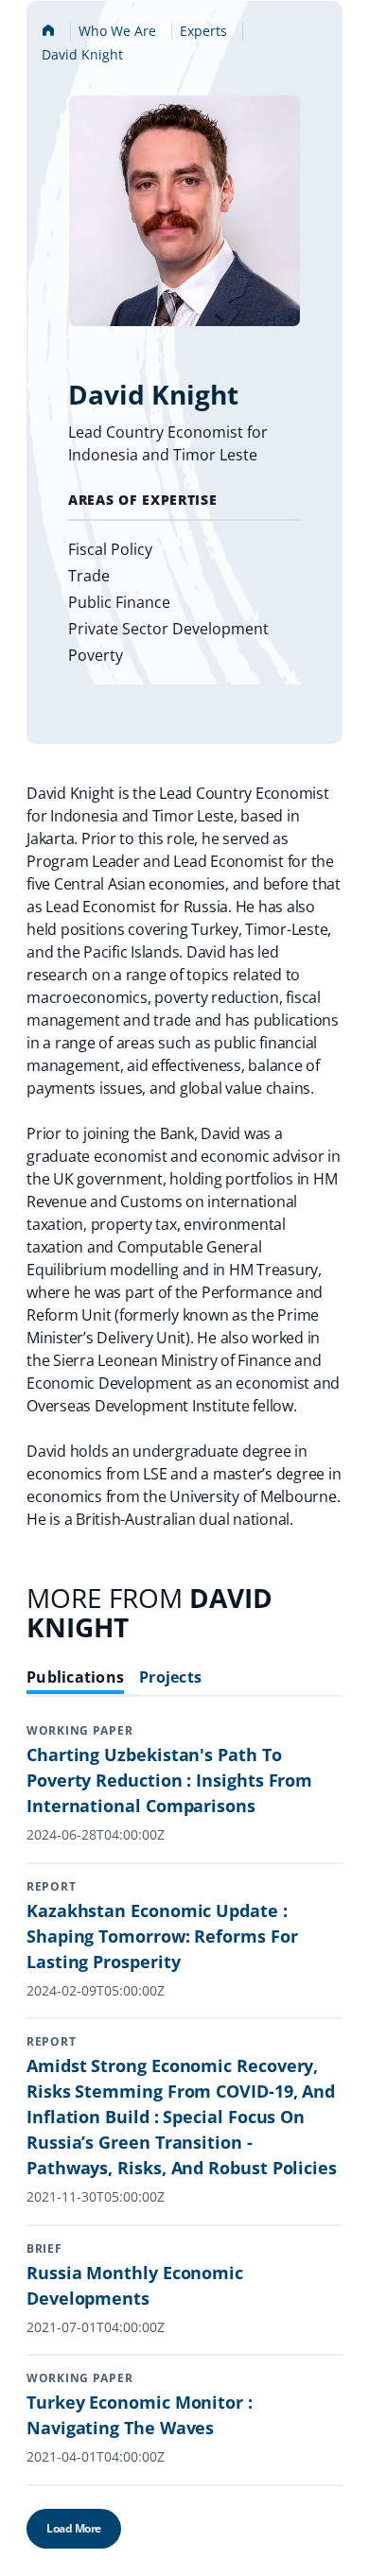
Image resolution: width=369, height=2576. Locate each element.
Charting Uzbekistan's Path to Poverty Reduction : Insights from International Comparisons (169, 1780)
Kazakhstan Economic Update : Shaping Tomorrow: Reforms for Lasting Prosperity (162, 1936)
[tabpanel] (184, 2149)
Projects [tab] (170, 1677)
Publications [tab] (75, 1677)
